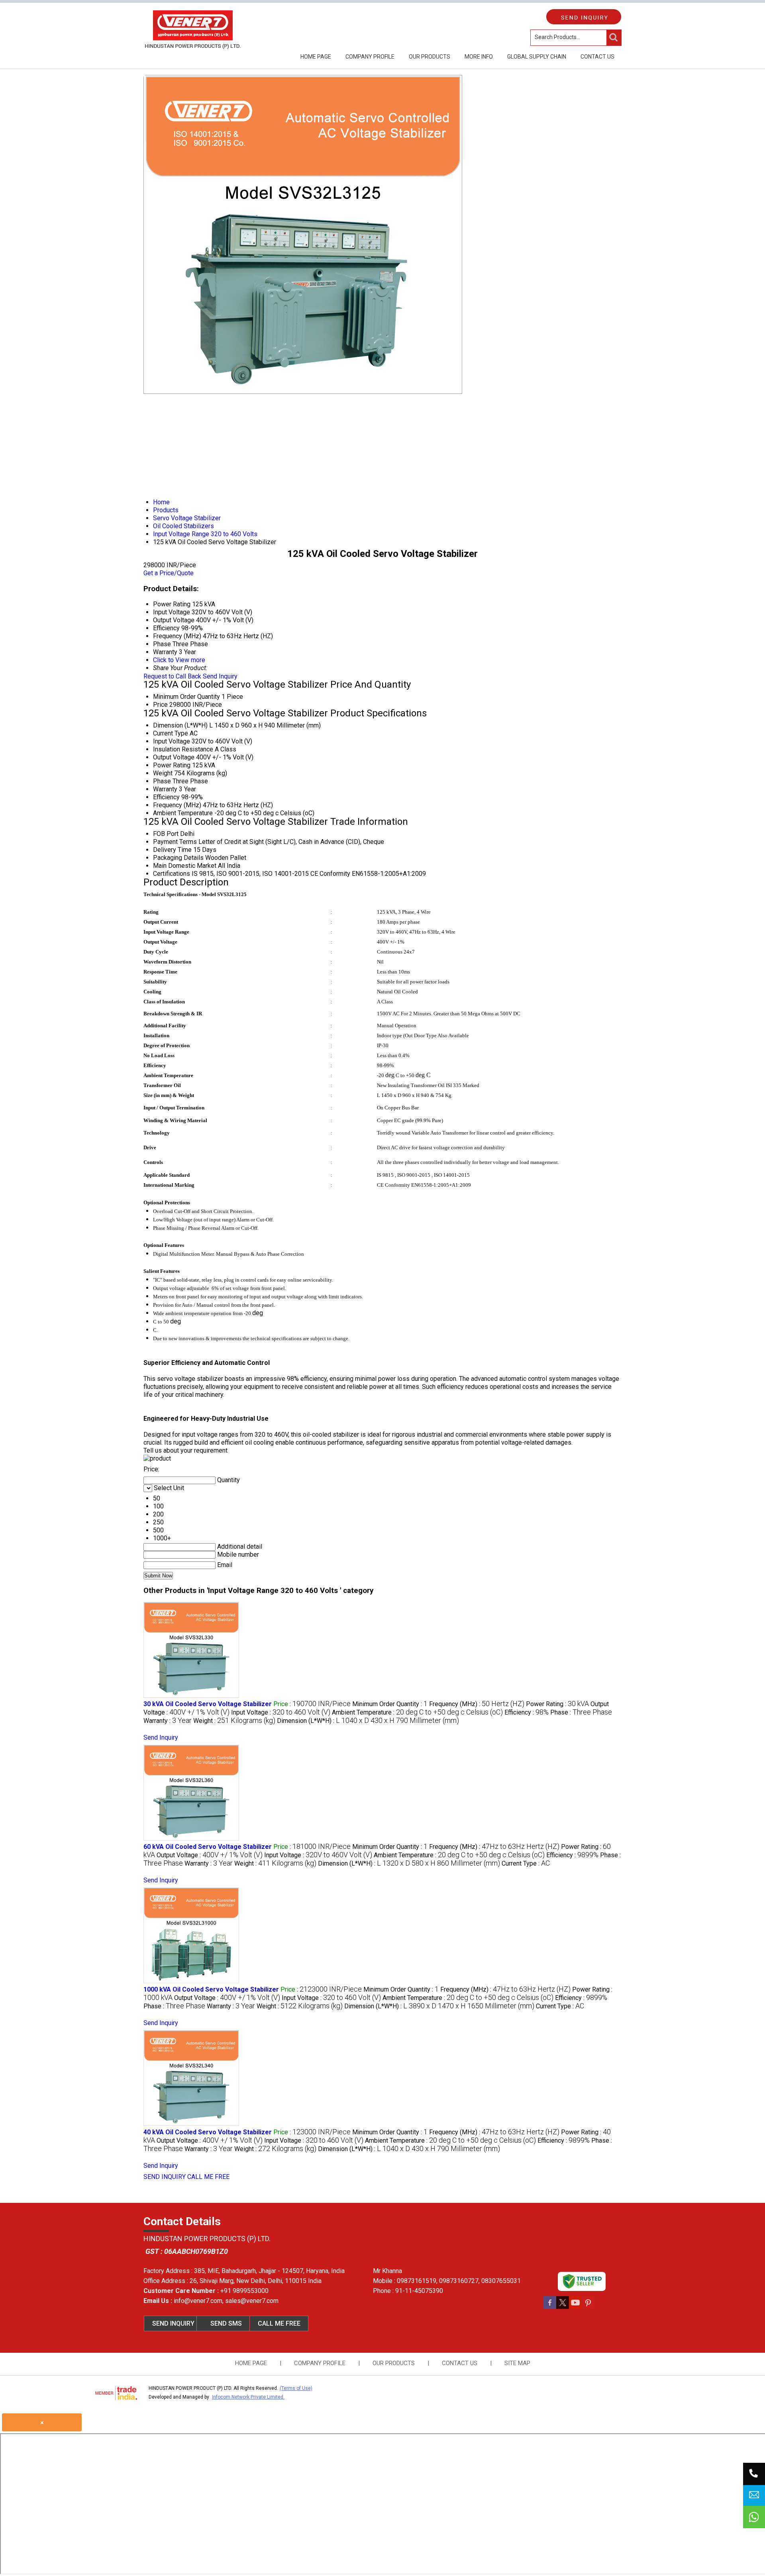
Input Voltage (172, 741)
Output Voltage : (210, 1855)
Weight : (234, 1721)
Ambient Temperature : (417, 1712)
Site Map (517, 2363)
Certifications (172, 874)
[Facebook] (550, 2307)
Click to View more (179, 660)
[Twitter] (563, 2307)
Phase (162, 781)
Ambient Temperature (183, 813)
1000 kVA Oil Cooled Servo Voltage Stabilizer (211, 1989)
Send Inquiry (220, 676)
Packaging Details (178, 858)
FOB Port (166, 834)
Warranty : (168, 1721)
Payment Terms (175, 842)
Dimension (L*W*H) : (368, 1721)
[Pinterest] (588, 2307)
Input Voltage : (281, 1712)
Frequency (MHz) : (477, 1704)
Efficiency (166, 797)
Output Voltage (174, 757)
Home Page (316, 57)
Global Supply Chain (537, 57)
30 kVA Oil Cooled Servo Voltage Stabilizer (208, 1704)
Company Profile (370, 57)
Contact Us (597, 57)
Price (160, 705)
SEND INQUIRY (165, 2177)
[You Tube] (575, 2307)
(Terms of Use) (296, 2388)
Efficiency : (527, 1712)
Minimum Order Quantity (186, 697)
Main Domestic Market (185, 866)
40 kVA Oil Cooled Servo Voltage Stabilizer (208, 2132)
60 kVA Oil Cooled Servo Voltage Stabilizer (208, 1847)
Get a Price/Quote (169, 573)
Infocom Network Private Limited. (248, 2397)
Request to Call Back (172, 676)
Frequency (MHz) (177, 805)
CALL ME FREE (208, 2177)
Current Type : (526, 1863)
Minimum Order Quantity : (390, 1704)
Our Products (430, 57)
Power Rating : (557, 1704)
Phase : (581, 1712)
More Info (479, 57)
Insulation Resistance (183, 749)
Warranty (165, 789)
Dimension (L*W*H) (180, 725)
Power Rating (172, 765)
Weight (163, 773)
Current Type (171, 733)
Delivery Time (172, 850)
